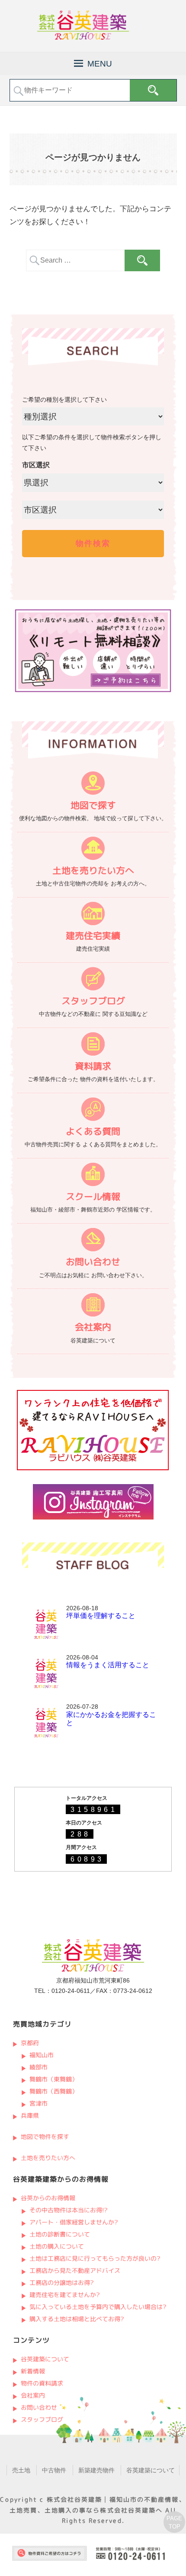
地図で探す (93, 805)
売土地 (21, 2470)
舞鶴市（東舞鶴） (54, 2079)
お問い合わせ (93, 1262)
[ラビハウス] (93, 1468)
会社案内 (93, 1327)
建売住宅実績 (93, 936)
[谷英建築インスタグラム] (93, 1517)
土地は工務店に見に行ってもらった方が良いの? (95, 2258)
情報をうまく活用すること (108, 1665)
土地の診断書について (60, 2234)
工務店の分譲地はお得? (62, 2283)
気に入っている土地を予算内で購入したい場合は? (98, 2307)
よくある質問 (93, 1131)
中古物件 (54, 2470)
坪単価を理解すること (101, 1616)
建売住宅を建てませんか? (65, 2295)
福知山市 (42, 2055)
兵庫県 (29, 2115)
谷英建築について (45, 2359)
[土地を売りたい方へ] (93, 850)
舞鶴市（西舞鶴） (54, 2091)
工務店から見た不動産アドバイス (75, 2270)
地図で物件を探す (45, 2137)
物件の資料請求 (42, 2383)
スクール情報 (93, 1197)
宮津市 (38, 2103)
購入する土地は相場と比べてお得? (77, 2319)
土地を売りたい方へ (93, 871)
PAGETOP (174, 2522)
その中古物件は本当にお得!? (69, 2210)
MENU (100, 64)
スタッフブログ (93, 1001)
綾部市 (38, 2067)
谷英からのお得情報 (48, 2198)
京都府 (29, 2043)
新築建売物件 (96, 2470)
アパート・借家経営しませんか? (74, 2222)
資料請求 (93, 1066)
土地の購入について (57, 2246)
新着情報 (32, 2371)
